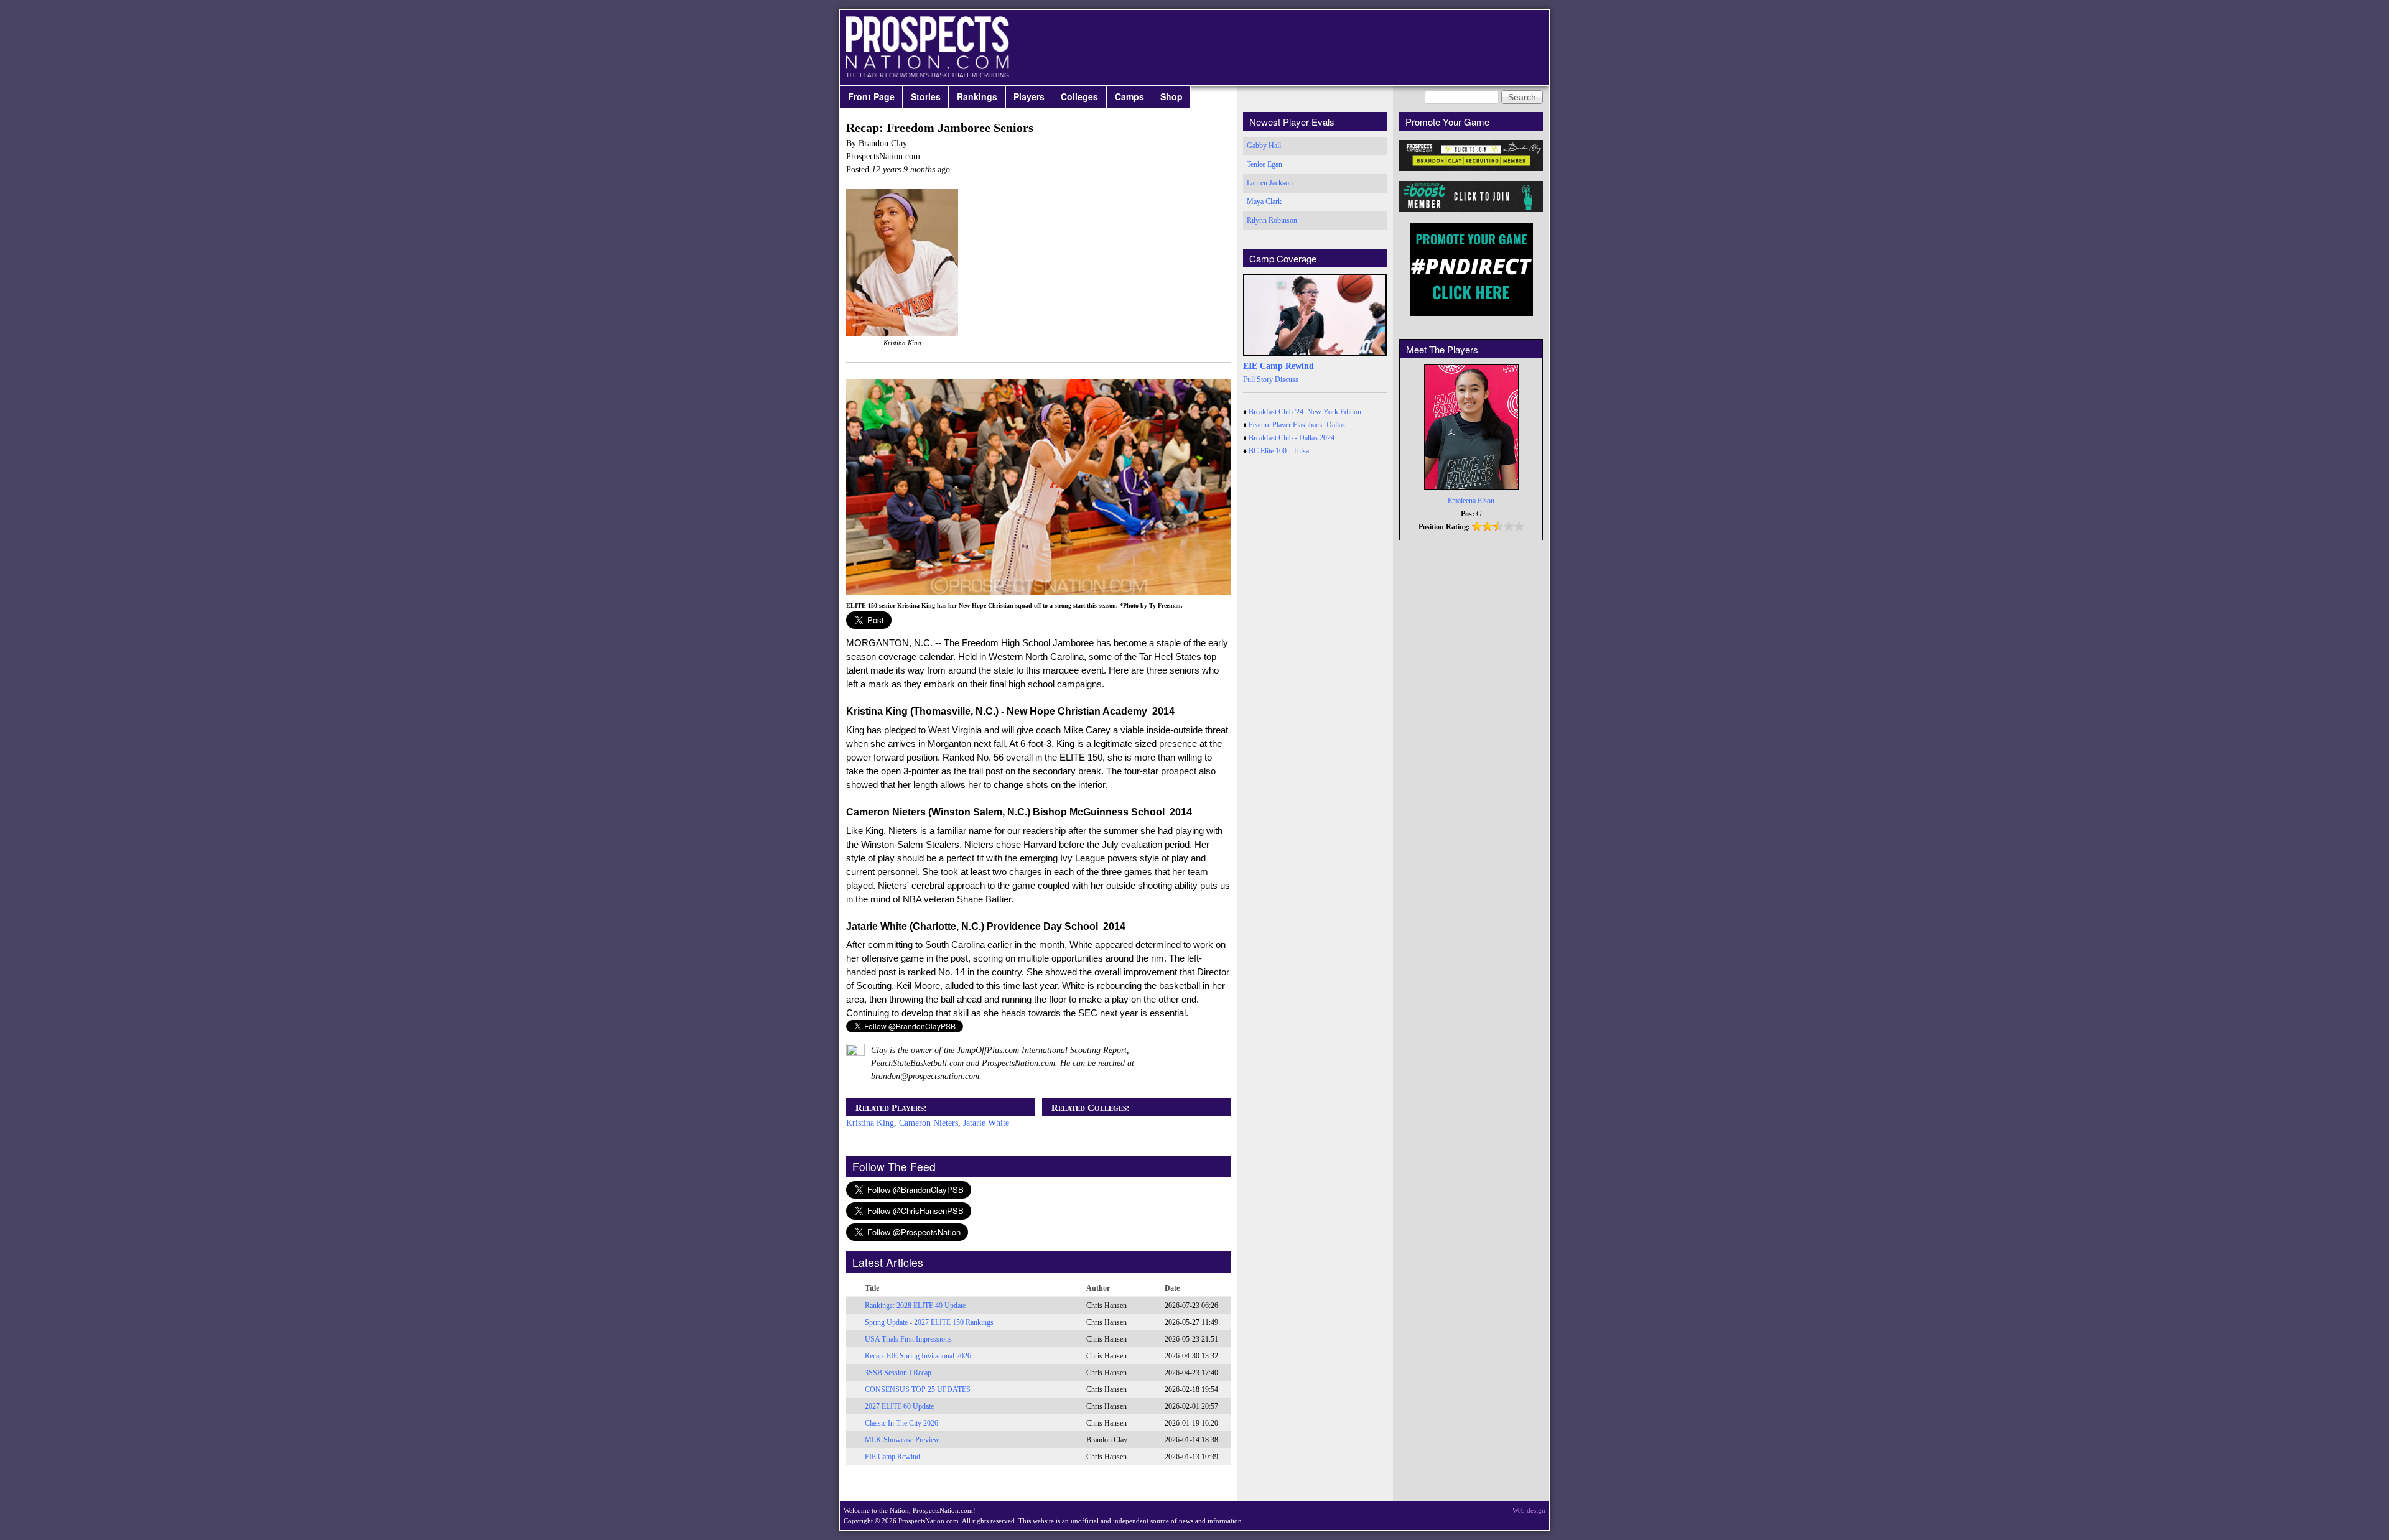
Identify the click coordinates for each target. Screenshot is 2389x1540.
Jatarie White (986, 1123)
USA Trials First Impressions (908, 1339)
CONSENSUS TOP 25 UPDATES (918, 1389)
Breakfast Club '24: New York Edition (1305, 412)
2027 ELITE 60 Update (899, 1406)
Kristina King (870, 1123)
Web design (1529, 1510)
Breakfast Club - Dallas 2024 (1292, 438)
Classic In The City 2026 (901, 1423)
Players (1029, 96)
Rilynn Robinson (1272, 220)
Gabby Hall (1264, 146)
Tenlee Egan (1264, 164)
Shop (1171, 96)
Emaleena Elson (1471, 501)
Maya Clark (1264, 202)
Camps (1129, 96)
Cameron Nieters (929, 1123)
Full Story (1258, 379)
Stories (926, 96)
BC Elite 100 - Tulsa (1279, 451)
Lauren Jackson (1270, 183)
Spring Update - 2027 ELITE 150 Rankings (929, 1322)
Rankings (977, 96)
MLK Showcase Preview (902, 1440)
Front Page (871, 96)
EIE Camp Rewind (892, 1457)
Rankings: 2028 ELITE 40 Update (915, 1306)
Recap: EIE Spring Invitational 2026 (918, 1356)
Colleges (1079, 96)
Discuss (1287, 379)
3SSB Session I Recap (898, 1373)
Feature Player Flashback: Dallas (1297, 425)
